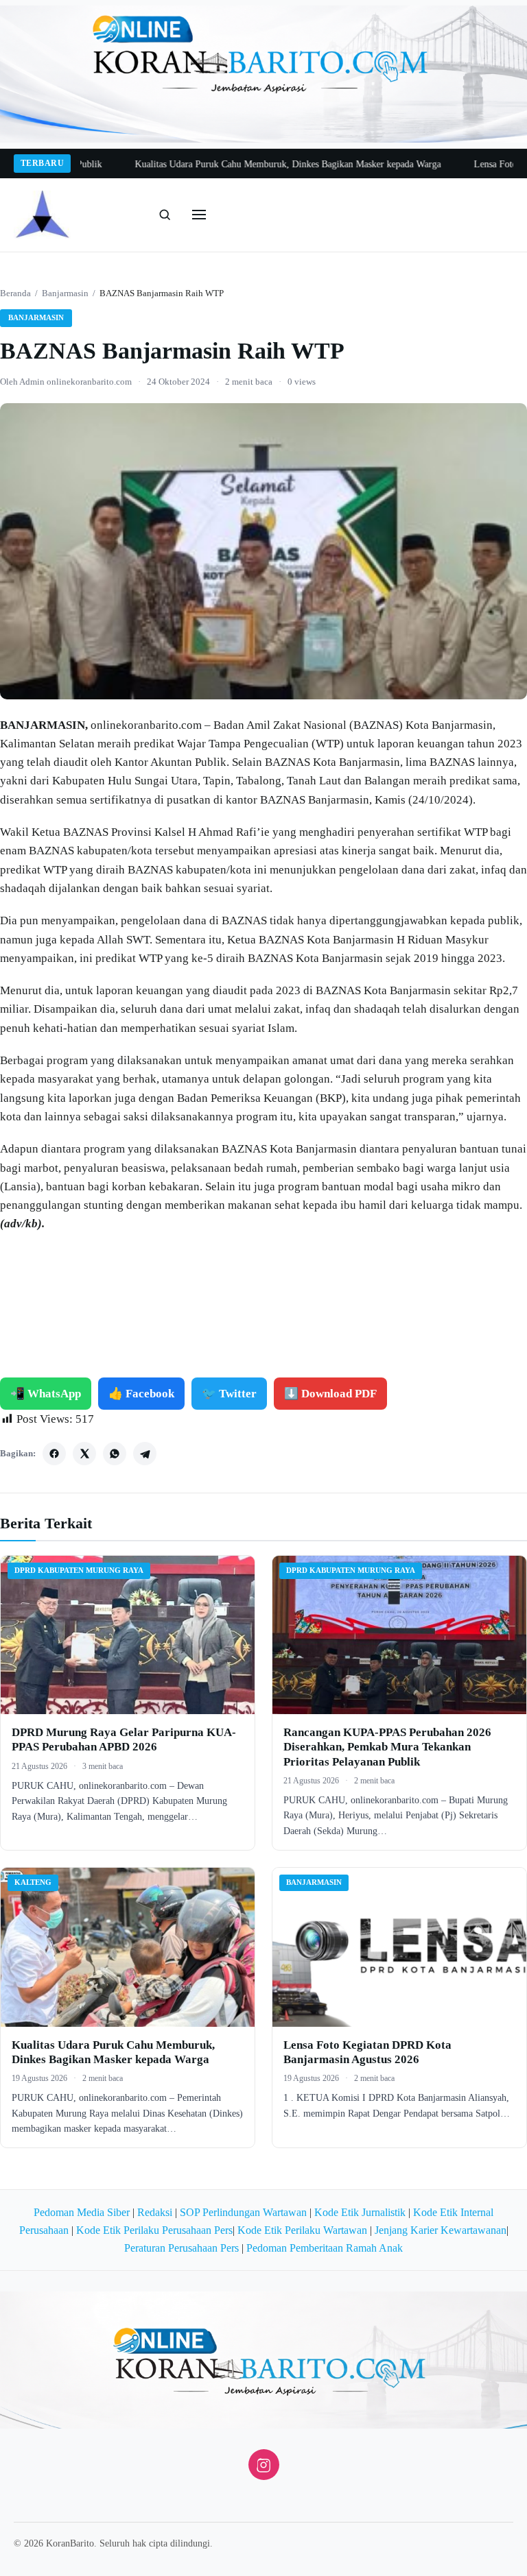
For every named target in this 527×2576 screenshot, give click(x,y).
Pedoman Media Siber (82, 2212)
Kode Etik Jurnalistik (360, 2212)
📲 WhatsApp (46, 1394)
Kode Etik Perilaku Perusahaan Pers (154, 2230)
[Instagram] (264, 2465)
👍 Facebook (141, 1394)
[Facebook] (54, 1454)
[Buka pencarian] (165, 215)
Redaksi (155, 2212)
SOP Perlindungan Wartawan (243, 2212)
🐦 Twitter (229, 1394)
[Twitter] (84, 1454)
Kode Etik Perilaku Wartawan (302, 2230)
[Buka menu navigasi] (199, 215)
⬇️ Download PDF (330, 1394)
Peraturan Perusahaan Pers (181, 2248)
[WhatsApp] (115, 1454)
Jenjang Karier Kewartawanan (441, 2230)
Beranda (15, 293)
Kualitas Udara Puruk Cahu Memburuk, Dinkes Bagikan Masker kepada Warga (249, 164)
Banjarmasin (65, 293)
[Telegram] (145, 1454)
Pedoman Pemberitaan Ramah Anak (325, 2248)
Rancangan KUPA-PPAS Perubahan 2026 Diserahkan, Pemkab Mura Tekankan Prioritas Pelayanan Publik (387, 1747)
